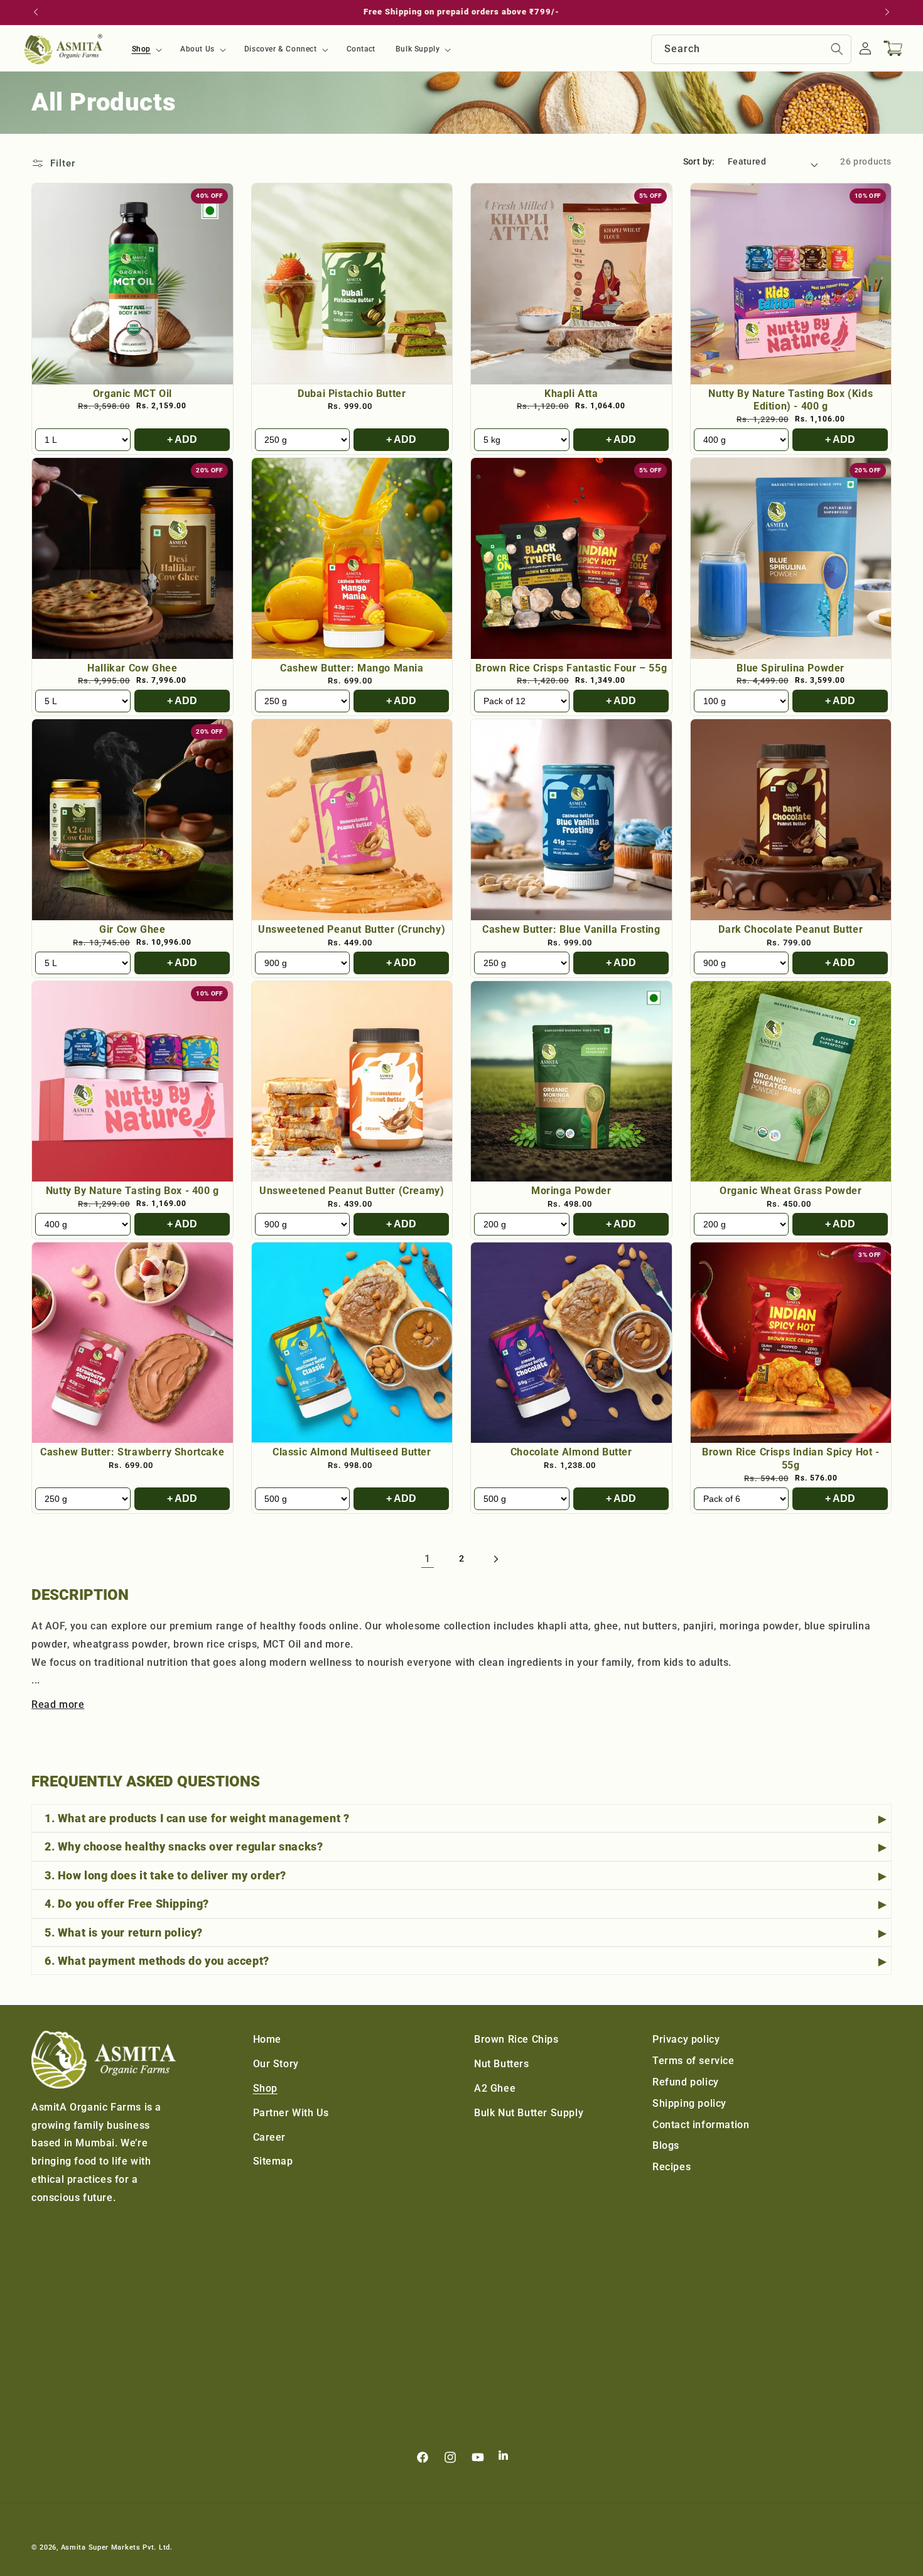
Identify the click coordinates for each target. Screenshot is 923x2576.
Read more (58, 1704)
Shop (265, 2088)
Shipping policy (689, 2103)
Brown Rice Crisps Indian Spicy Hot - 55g (791, 1459)
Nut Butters (502, 2064)
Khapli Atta (571, 394)
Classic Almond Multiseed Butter (352, 1452)
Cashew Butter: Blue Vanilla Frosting (571, 929)
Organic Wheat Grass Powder (791, 1191)
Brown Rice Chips (516, 2039)
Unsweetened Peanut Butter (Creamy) (352, 1191)
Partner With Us (291, 2113)
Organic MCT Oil (132, 394)
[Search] (837, 49)
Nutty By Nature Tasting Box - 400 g (132, 1191)
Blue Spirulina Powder (791, 668)
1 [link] (428, 1559)
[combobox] (751, 49)
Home (267, 2039)
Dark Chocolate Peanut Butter (791, 929)
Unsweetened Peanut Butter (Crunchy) (352, 929)
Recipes (672, 2167)
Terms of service (694, 2061)
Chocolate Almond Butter (571, 1452)
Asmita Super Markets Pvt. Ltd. (117, 2547)
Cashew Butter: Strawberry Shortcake (132, 1452)
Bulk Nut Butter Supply (529, 2113)
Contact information (701, 2125)
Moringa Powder (571, 1191)
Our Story (276, 2064)
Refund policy (686, 2082)
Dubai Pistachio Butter (352, 394)
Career (270, 2137)
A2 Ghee (495, 2088)
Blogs (666, 2145)
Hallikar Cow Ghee (132, 668)
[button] (146, 50)
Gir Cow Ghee (132, 929)
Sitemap (273, 2161)
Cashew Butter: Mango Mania (352, 668)
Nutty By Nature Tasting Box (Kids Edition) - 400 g (791, 400)
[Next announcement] (887, 12)
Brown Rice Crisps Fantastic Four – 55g (571, 668)
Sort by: (699, 161)
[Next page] (495, 1559)
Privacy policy (686, 2039)
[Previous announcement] (36, 12)
